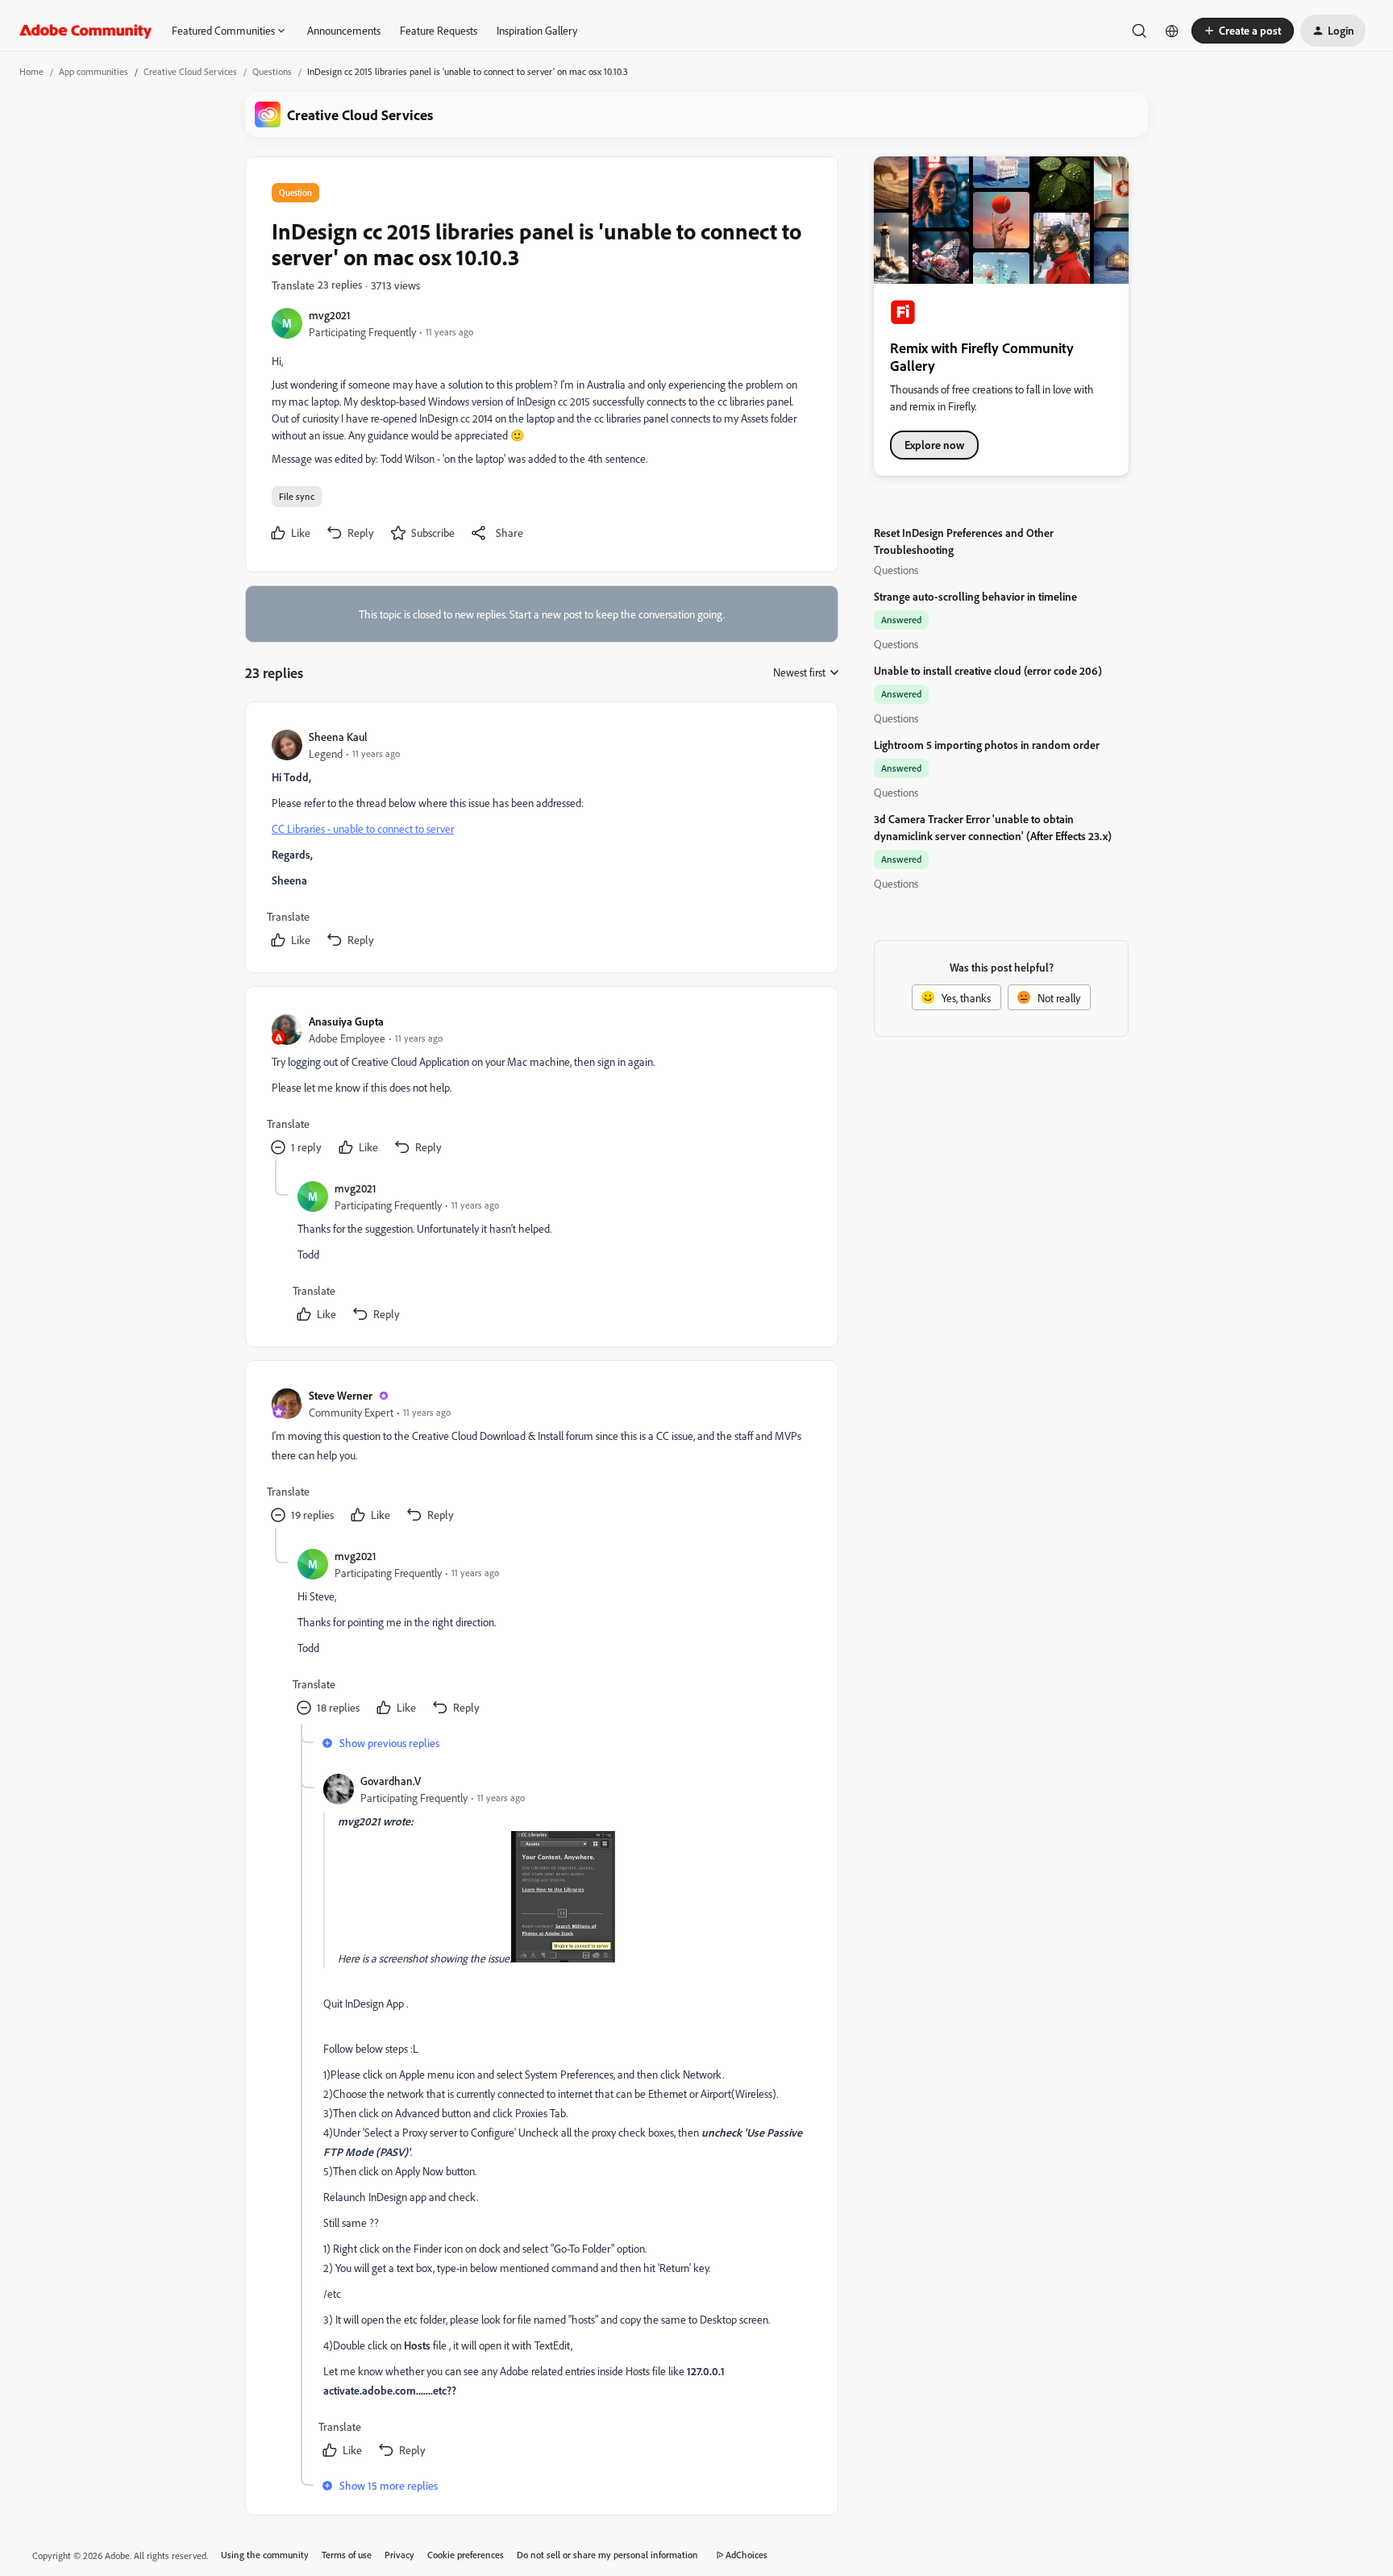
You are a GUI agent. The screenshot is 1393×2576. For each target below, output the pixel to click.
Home (31, 71)
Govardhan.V (391, 1781)
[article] (541, 841)
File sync (297, 496)
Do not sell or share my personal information (607, 2555)
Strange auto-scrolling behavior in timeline (975, 596)
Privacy (399, 2555)
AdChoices (746, 2555)
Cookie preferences (466, 2555)
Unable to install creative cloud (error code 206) (988, 670)
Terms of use (347, 2555)
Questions (272, 71)
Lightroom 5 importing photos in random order (987, 745)
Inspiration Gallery (537, 30)
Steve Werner (341, 1395)
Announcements (344, 30)
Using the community (265, 2555)
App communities (94, 71)
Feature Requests (439, 30)
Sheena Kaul (338, 737)
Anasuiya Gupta (346, 1021)
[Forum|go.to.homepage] (86, 31)
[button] (1243, 31)
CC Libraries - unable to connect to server (363, 828)
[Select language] (1172, 31)
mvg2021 (330, 315)
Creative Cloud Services (190, 71)
